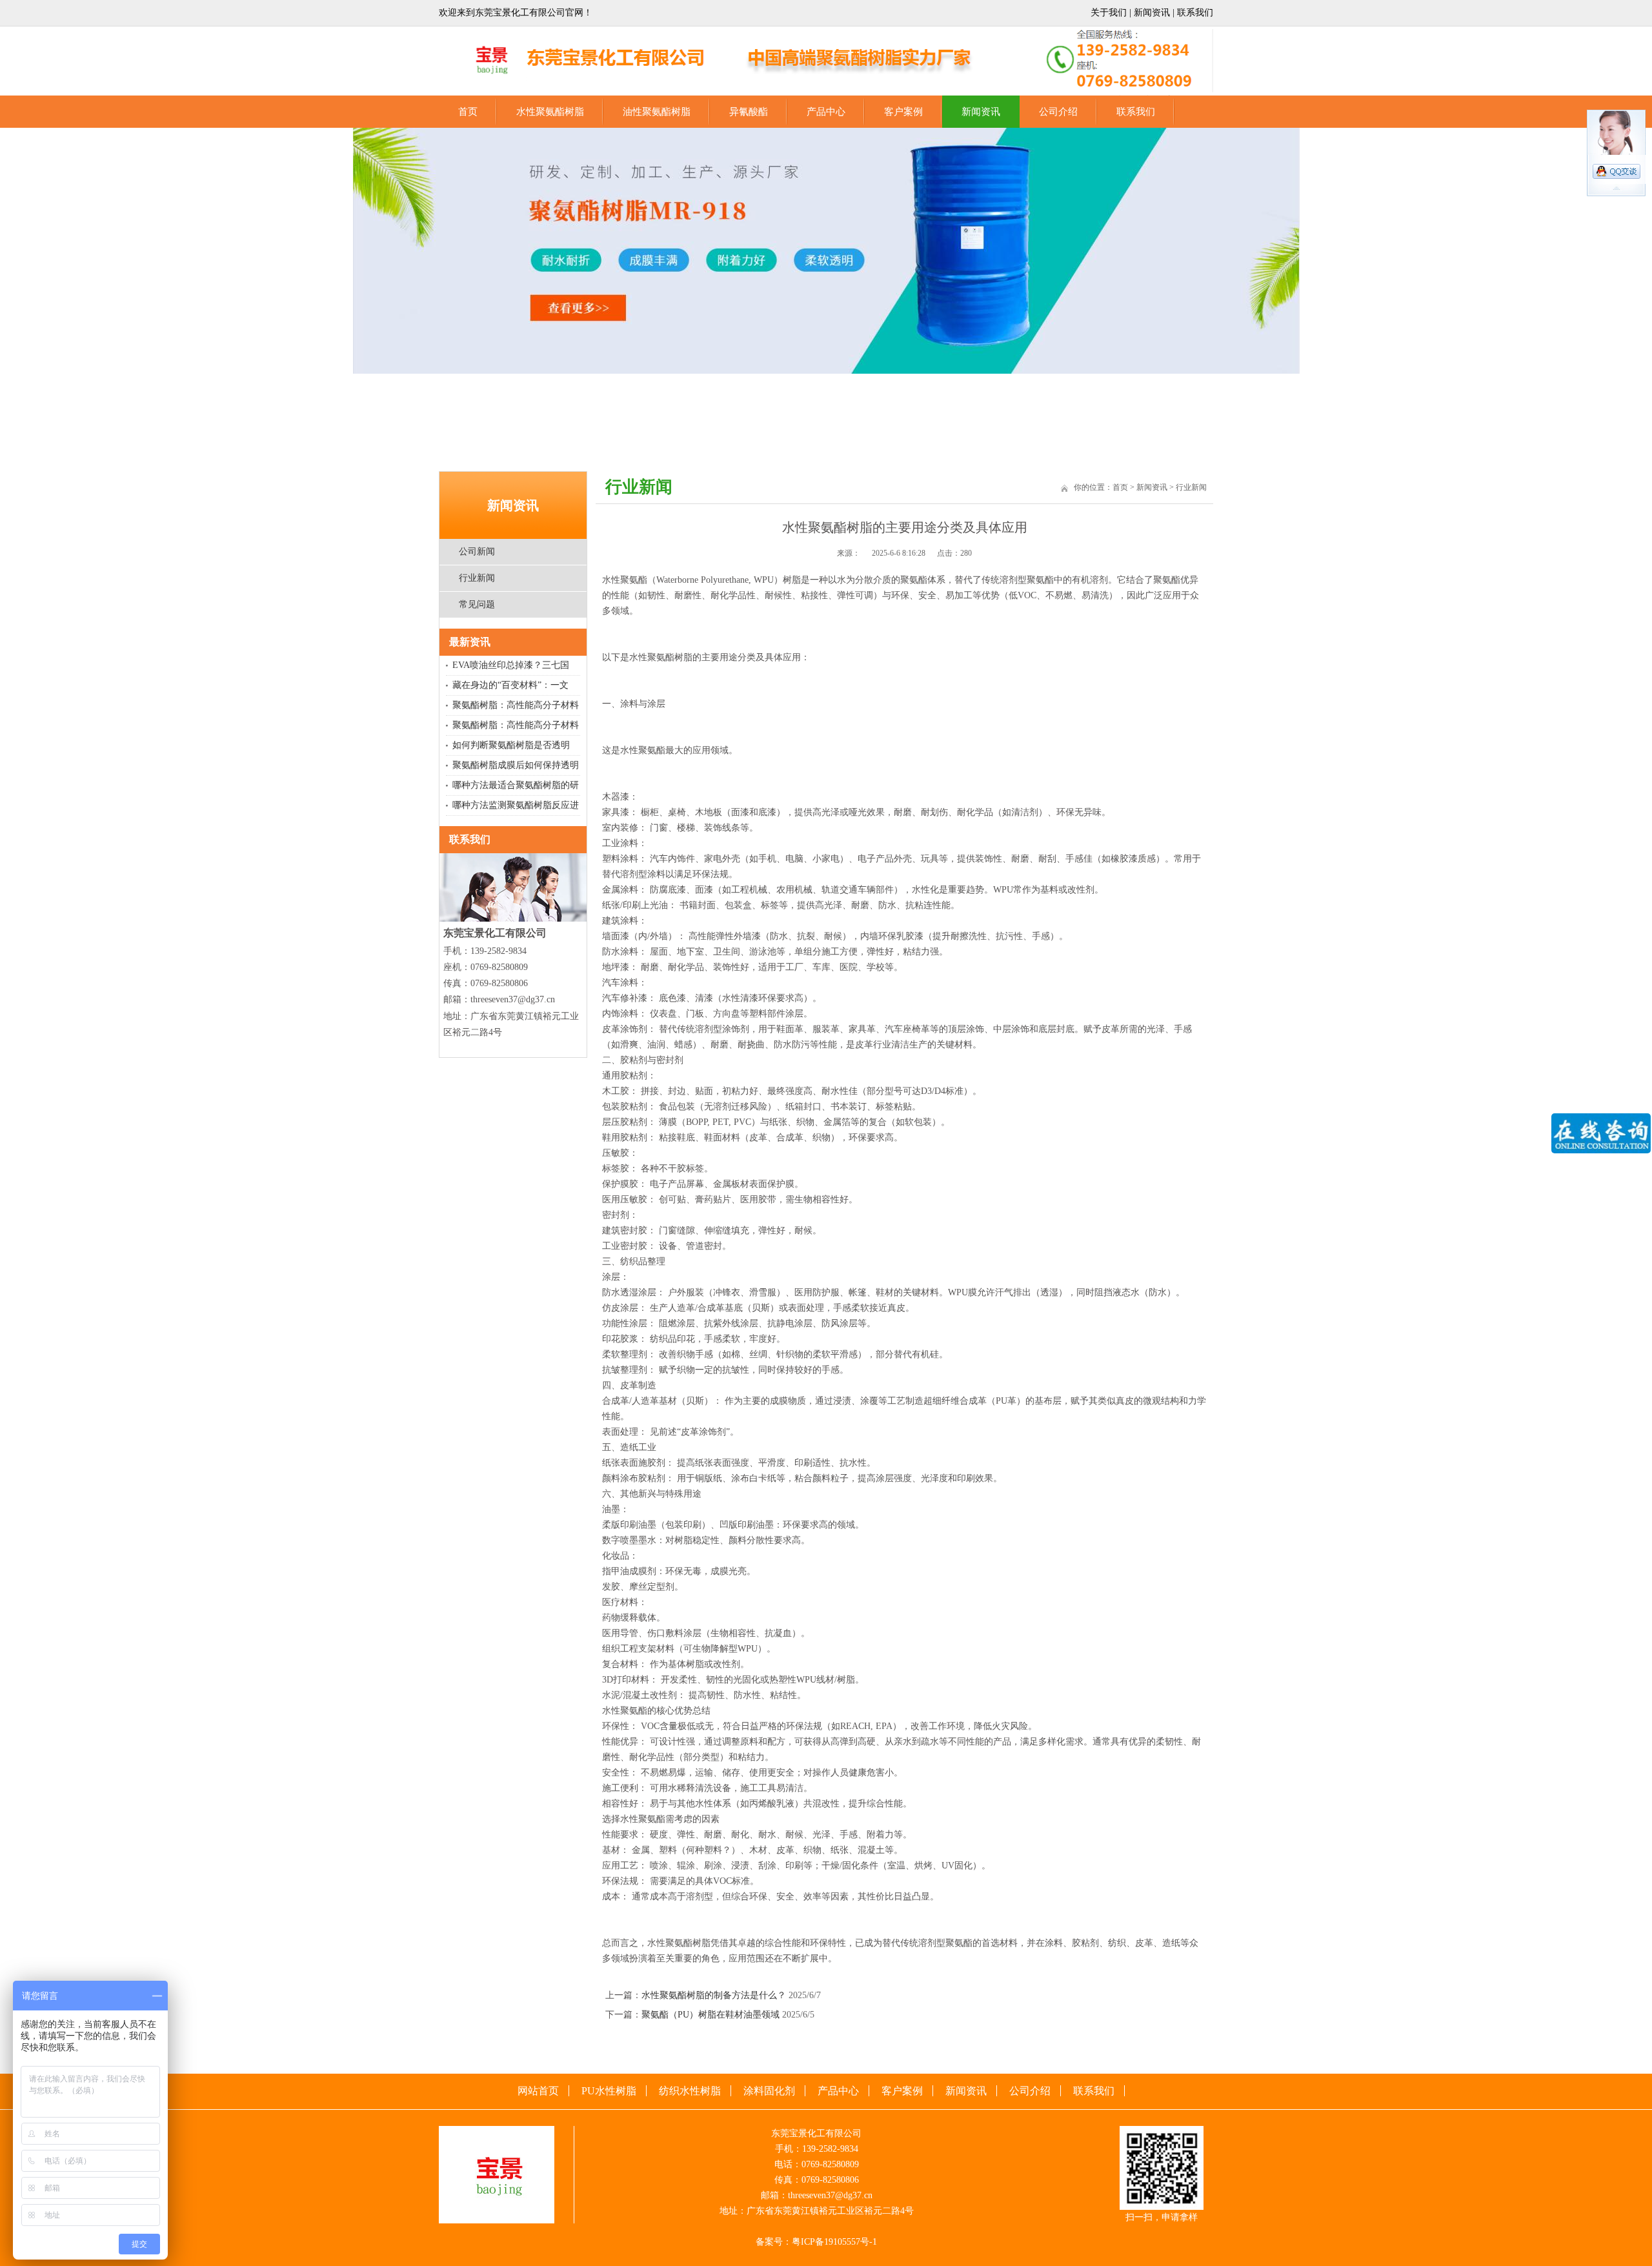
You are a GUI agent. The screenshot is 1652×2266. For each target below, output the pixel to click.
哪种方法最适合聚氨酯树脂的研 (516, 785)
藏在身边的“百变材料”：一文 (510, 685)
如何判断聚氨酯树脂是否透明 (511, 745)
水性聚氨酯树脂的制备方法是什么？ (714, 1995)
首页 (468, 112)
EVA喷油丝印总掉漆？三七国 (511, 665)
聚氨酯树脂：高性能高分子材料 (516, 705)
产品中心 (826, 112)
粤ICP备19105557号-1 (834, 2242)
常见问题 (477, 604)
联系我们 (1195, 13)
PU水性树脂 (609, 2091)
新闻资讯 (1152, 13)
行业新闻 (477, 578)
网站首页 (538, 2091)
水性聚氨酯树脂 (550, 112)
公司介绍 (1058, 112)
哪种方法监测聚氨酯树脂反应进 (516, 805)
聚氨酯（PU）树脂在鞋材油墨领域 (710, 2015)
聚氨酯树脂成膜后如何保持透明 (516, 765)
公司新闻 (477, 551)
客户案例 (903, 112)
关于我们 (1109, 13)
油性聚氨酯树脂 (657, 112)
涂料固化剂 (769, 2091)
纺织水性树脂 (690, 2091)
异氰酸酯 (749, 112)
